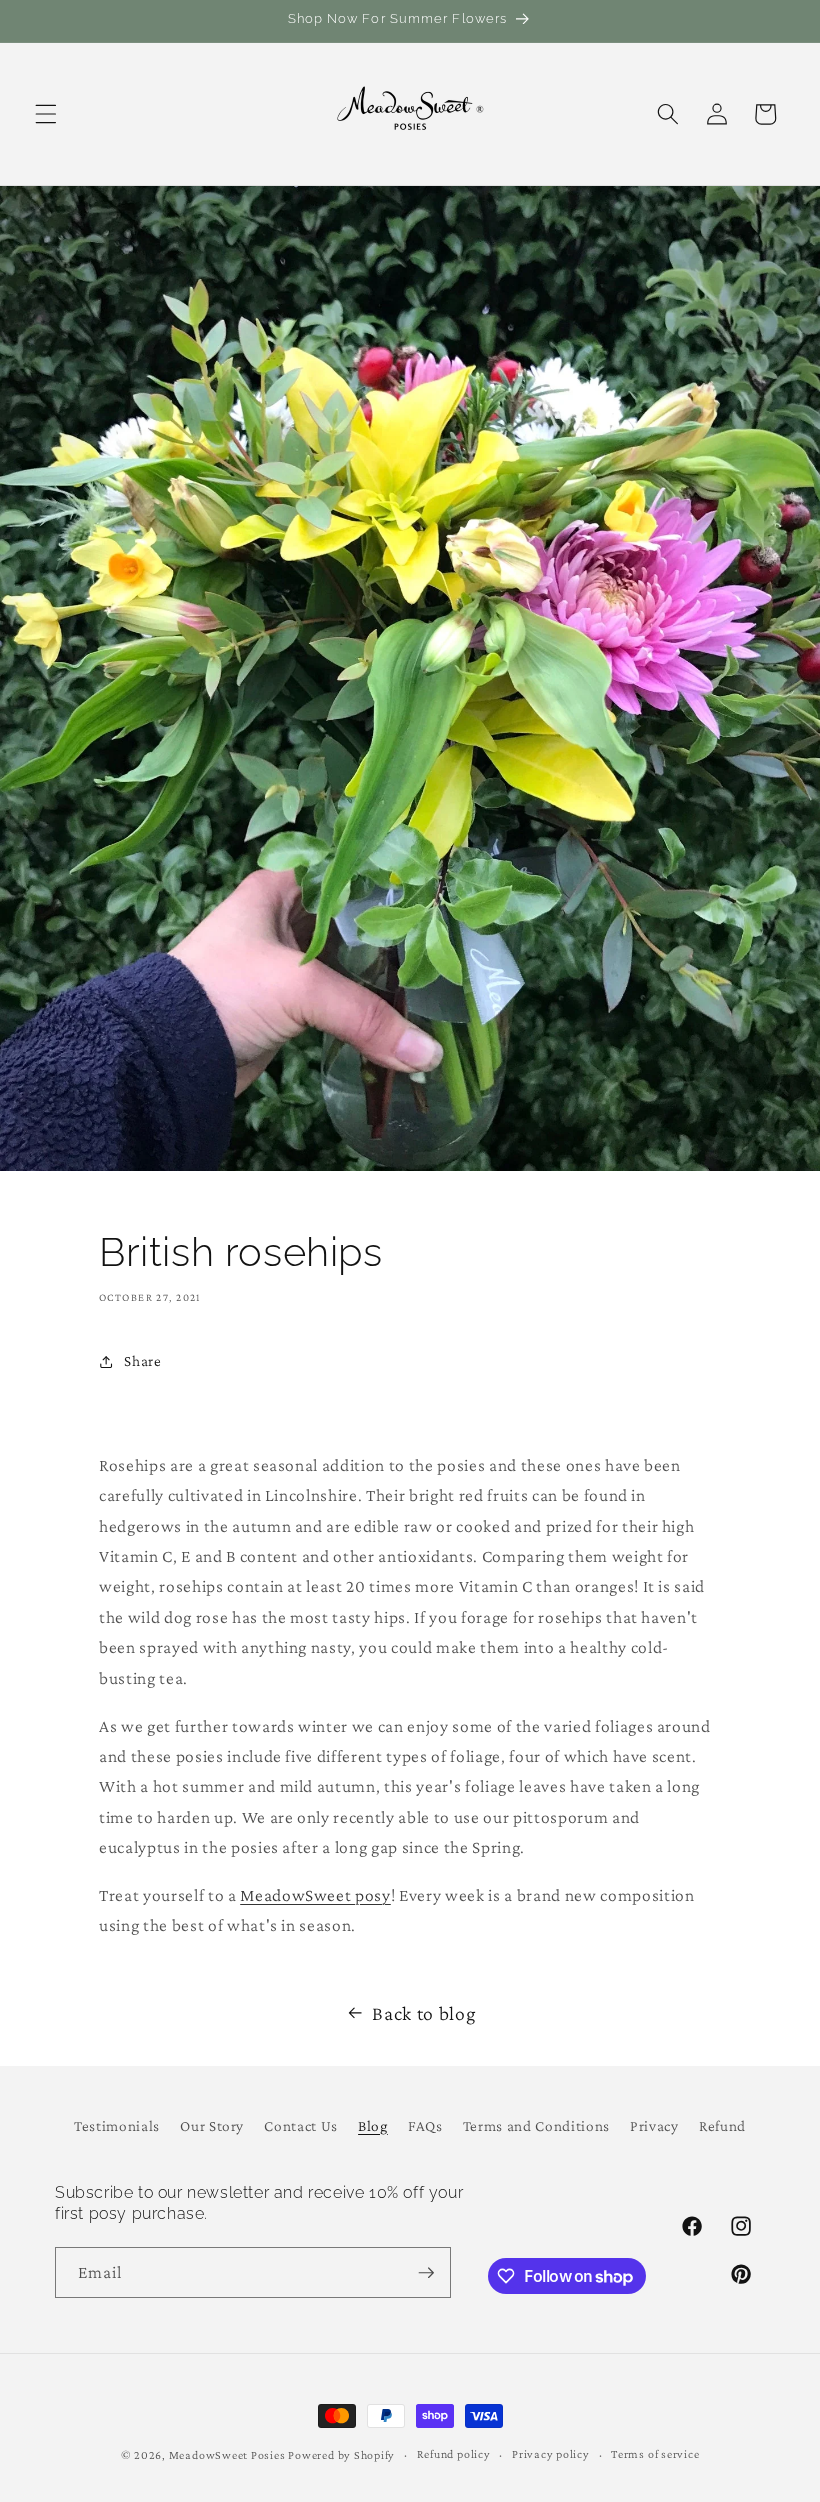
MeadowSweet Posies (227, 2455)
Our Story (212, 2125)
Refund (722, 2125)
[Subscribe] (426, 2273)
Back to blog (423, 2013)
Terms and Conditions (536, 2125)
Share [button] (142, 1360)
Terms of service (655, 2454)
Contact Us (301, 2125)
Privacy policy (551, 2454)
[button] (46, 114)
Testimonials (117, 2125)
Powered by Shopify (341, 2455)
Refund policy (454, 2454)
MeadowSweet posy (315, 1895)
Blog (373, 2125)
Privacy (654, 2125)
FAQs (425, 2125)
